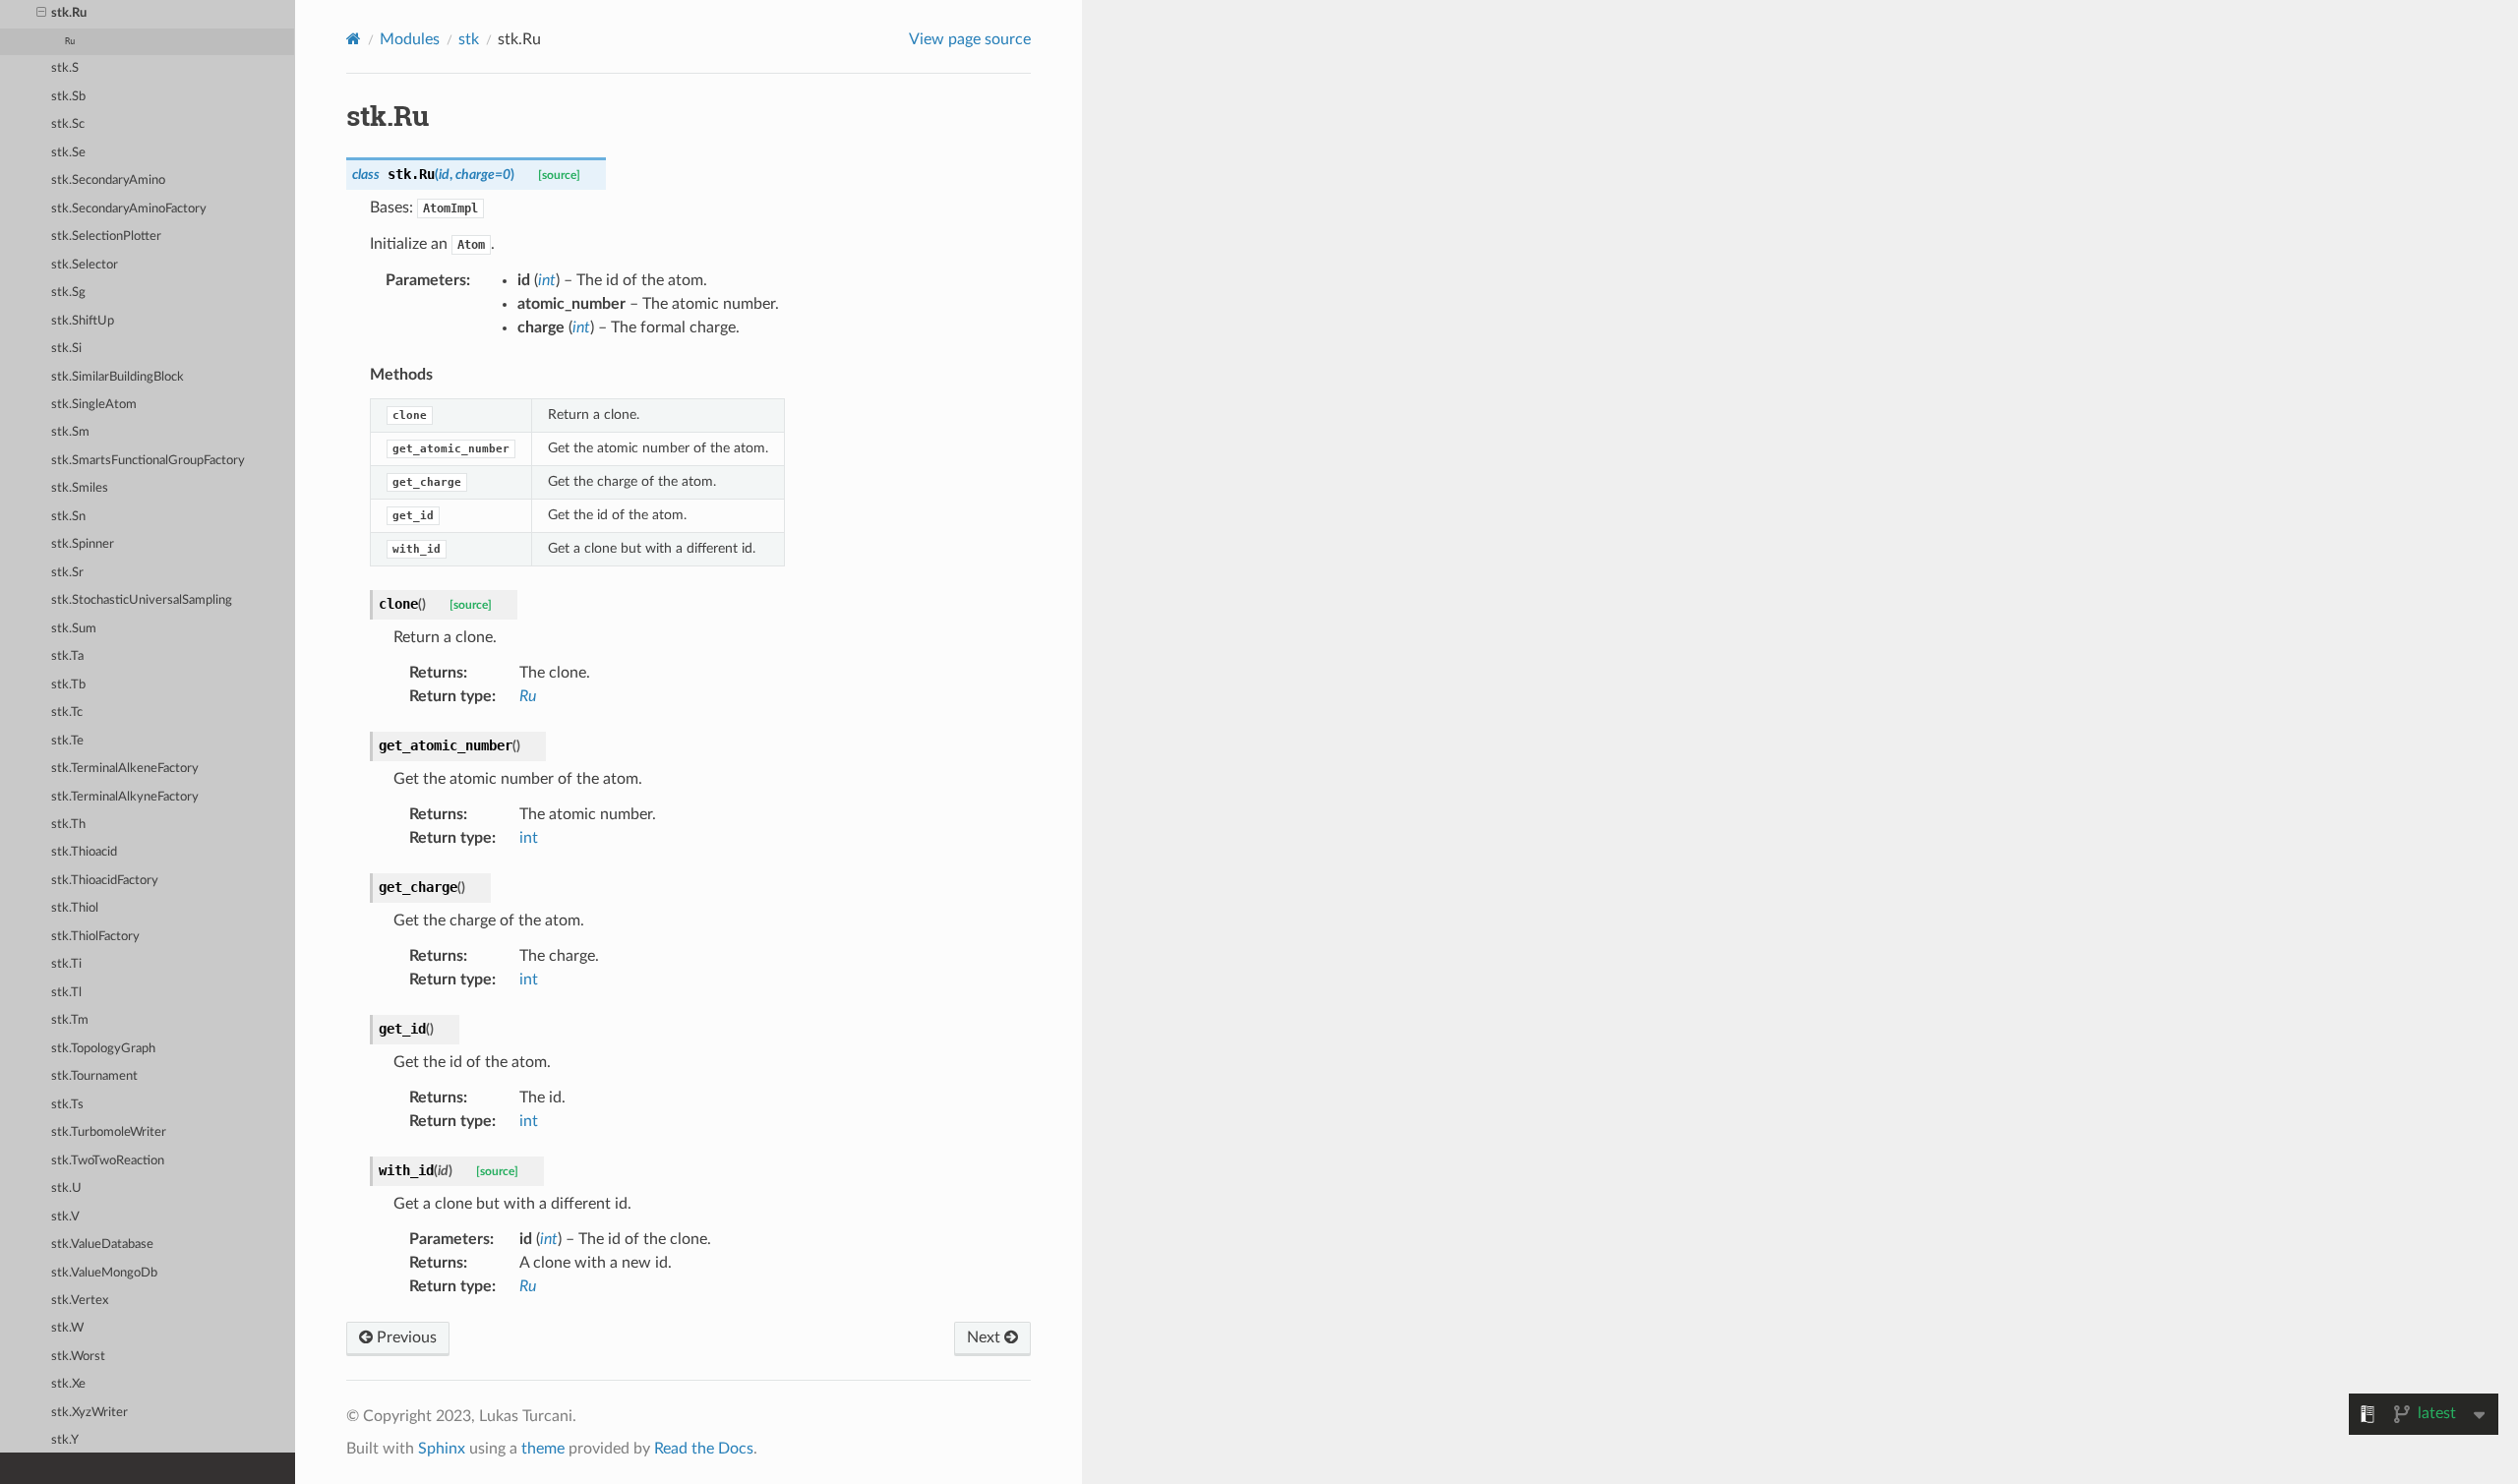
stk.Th (68, 825)
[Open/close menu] (41, 14)
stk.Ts (67, 1105)
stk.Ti (66, 964)
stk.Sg (68, 293)
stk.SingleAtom (94, 405)
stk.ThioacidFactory (105, 881)
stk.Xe (68, 1384)
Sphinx (442, 1449)
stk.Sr (67, 573)
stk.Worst (78, 1357)
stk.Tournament (94, 1076)
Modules (410, 39)
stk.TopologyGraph (103, 1049)
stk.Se (68, 153)
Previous (405, 1337)
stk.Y (65, 1440)
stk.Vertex (80, 1301)
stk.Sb (68, 97)
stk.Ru (69, 13)
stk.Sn (68, 517)
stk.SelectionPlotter (106, 237)
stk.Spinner (83, 544)
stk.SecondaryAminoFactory (129, 209)
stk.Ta (67, 656)
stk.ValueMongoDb (104, 1273)
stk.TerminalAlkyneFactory (125, 797)
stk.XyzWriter (90, 1413)
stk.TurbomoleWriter (109, 1132)
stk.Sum (74, 629)
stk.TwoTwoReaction (108, 1161)
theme (543, 1449)
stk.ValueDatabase (102, 1245)
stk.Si (66, 349)
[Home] (354, 39)
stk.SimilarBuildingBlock (118, 377)
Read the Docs (704, 1449)
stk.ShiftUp (83, 321)
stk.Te (67, 741)
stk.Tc (67, 712)
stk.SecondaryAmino (108, 180)
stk (469, 39)
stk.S (65, 68)
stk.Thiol (75, 908)
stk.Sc (68, 124)
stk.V (65, 1217)
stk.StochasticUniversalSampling (142, 600)
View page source (970, 39)
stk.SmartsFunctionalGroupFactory (148, 461)
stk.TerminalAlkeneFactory (125, 769)
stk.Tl (66, 993)
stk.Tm (70, 1020)
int (529, 838)
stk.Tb (68, 685)
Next (986, 1337)
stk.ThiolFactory (95, 937)
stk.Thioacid (84, 852)
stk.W (67, 1328)
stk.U (66, 1188)
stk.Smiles (80, 488)
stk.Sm (70, 432)
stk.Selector (85, 265)
